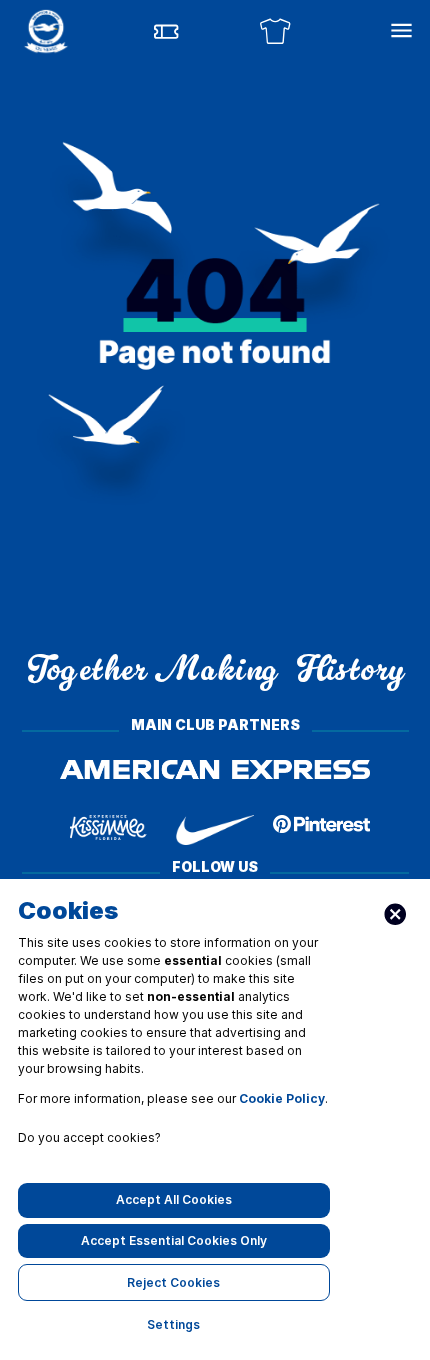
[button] (46, 31)
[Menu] (401, 30)
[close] (395, 914)
